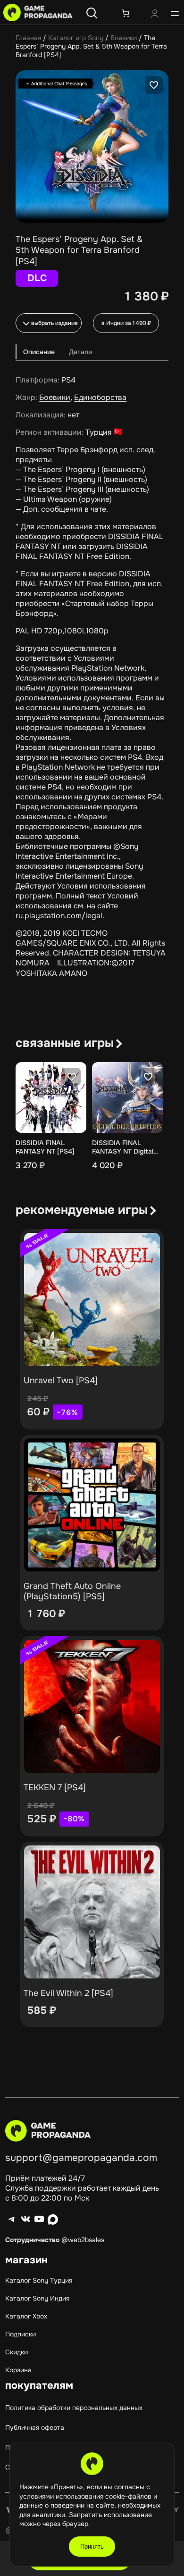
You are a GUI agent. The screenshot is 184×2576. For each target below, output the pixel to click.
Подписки (21, 2334)
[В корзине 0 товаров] (125, 13)
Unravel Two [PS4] (61, 1380)
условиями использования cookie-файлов (86, 2496)
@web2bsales (83, 2240)
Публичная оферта (35, 2427)
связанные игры (65, 1043)
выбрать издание (54, 323)
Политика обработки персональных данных (74, 2408)
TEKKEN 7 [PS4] (55, 1787)
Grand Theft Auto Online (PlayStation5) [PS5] (72, 1591)
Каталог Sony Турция (39, 2280)
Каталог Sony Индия (37, 2298)
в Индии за (126, 323)
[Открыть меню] (175, 13)
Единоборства (100, 397)
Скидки (17, 2352)
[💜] (154, 85)
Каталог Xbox (26, 2316)
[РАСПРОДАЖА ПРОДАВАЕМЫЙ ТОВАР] (92, 1299)
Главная (28, 38)
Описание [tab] (39, 352)
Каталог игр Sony (76, 38)
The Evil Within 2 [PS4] (68, 1993)
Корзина (18, 2370)
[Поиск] (92, 13)
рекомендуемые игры (82, 1210)
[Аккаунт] (155, 15)
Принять (92, 2547)
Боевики (124, 38)
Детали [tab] (80, 352)
